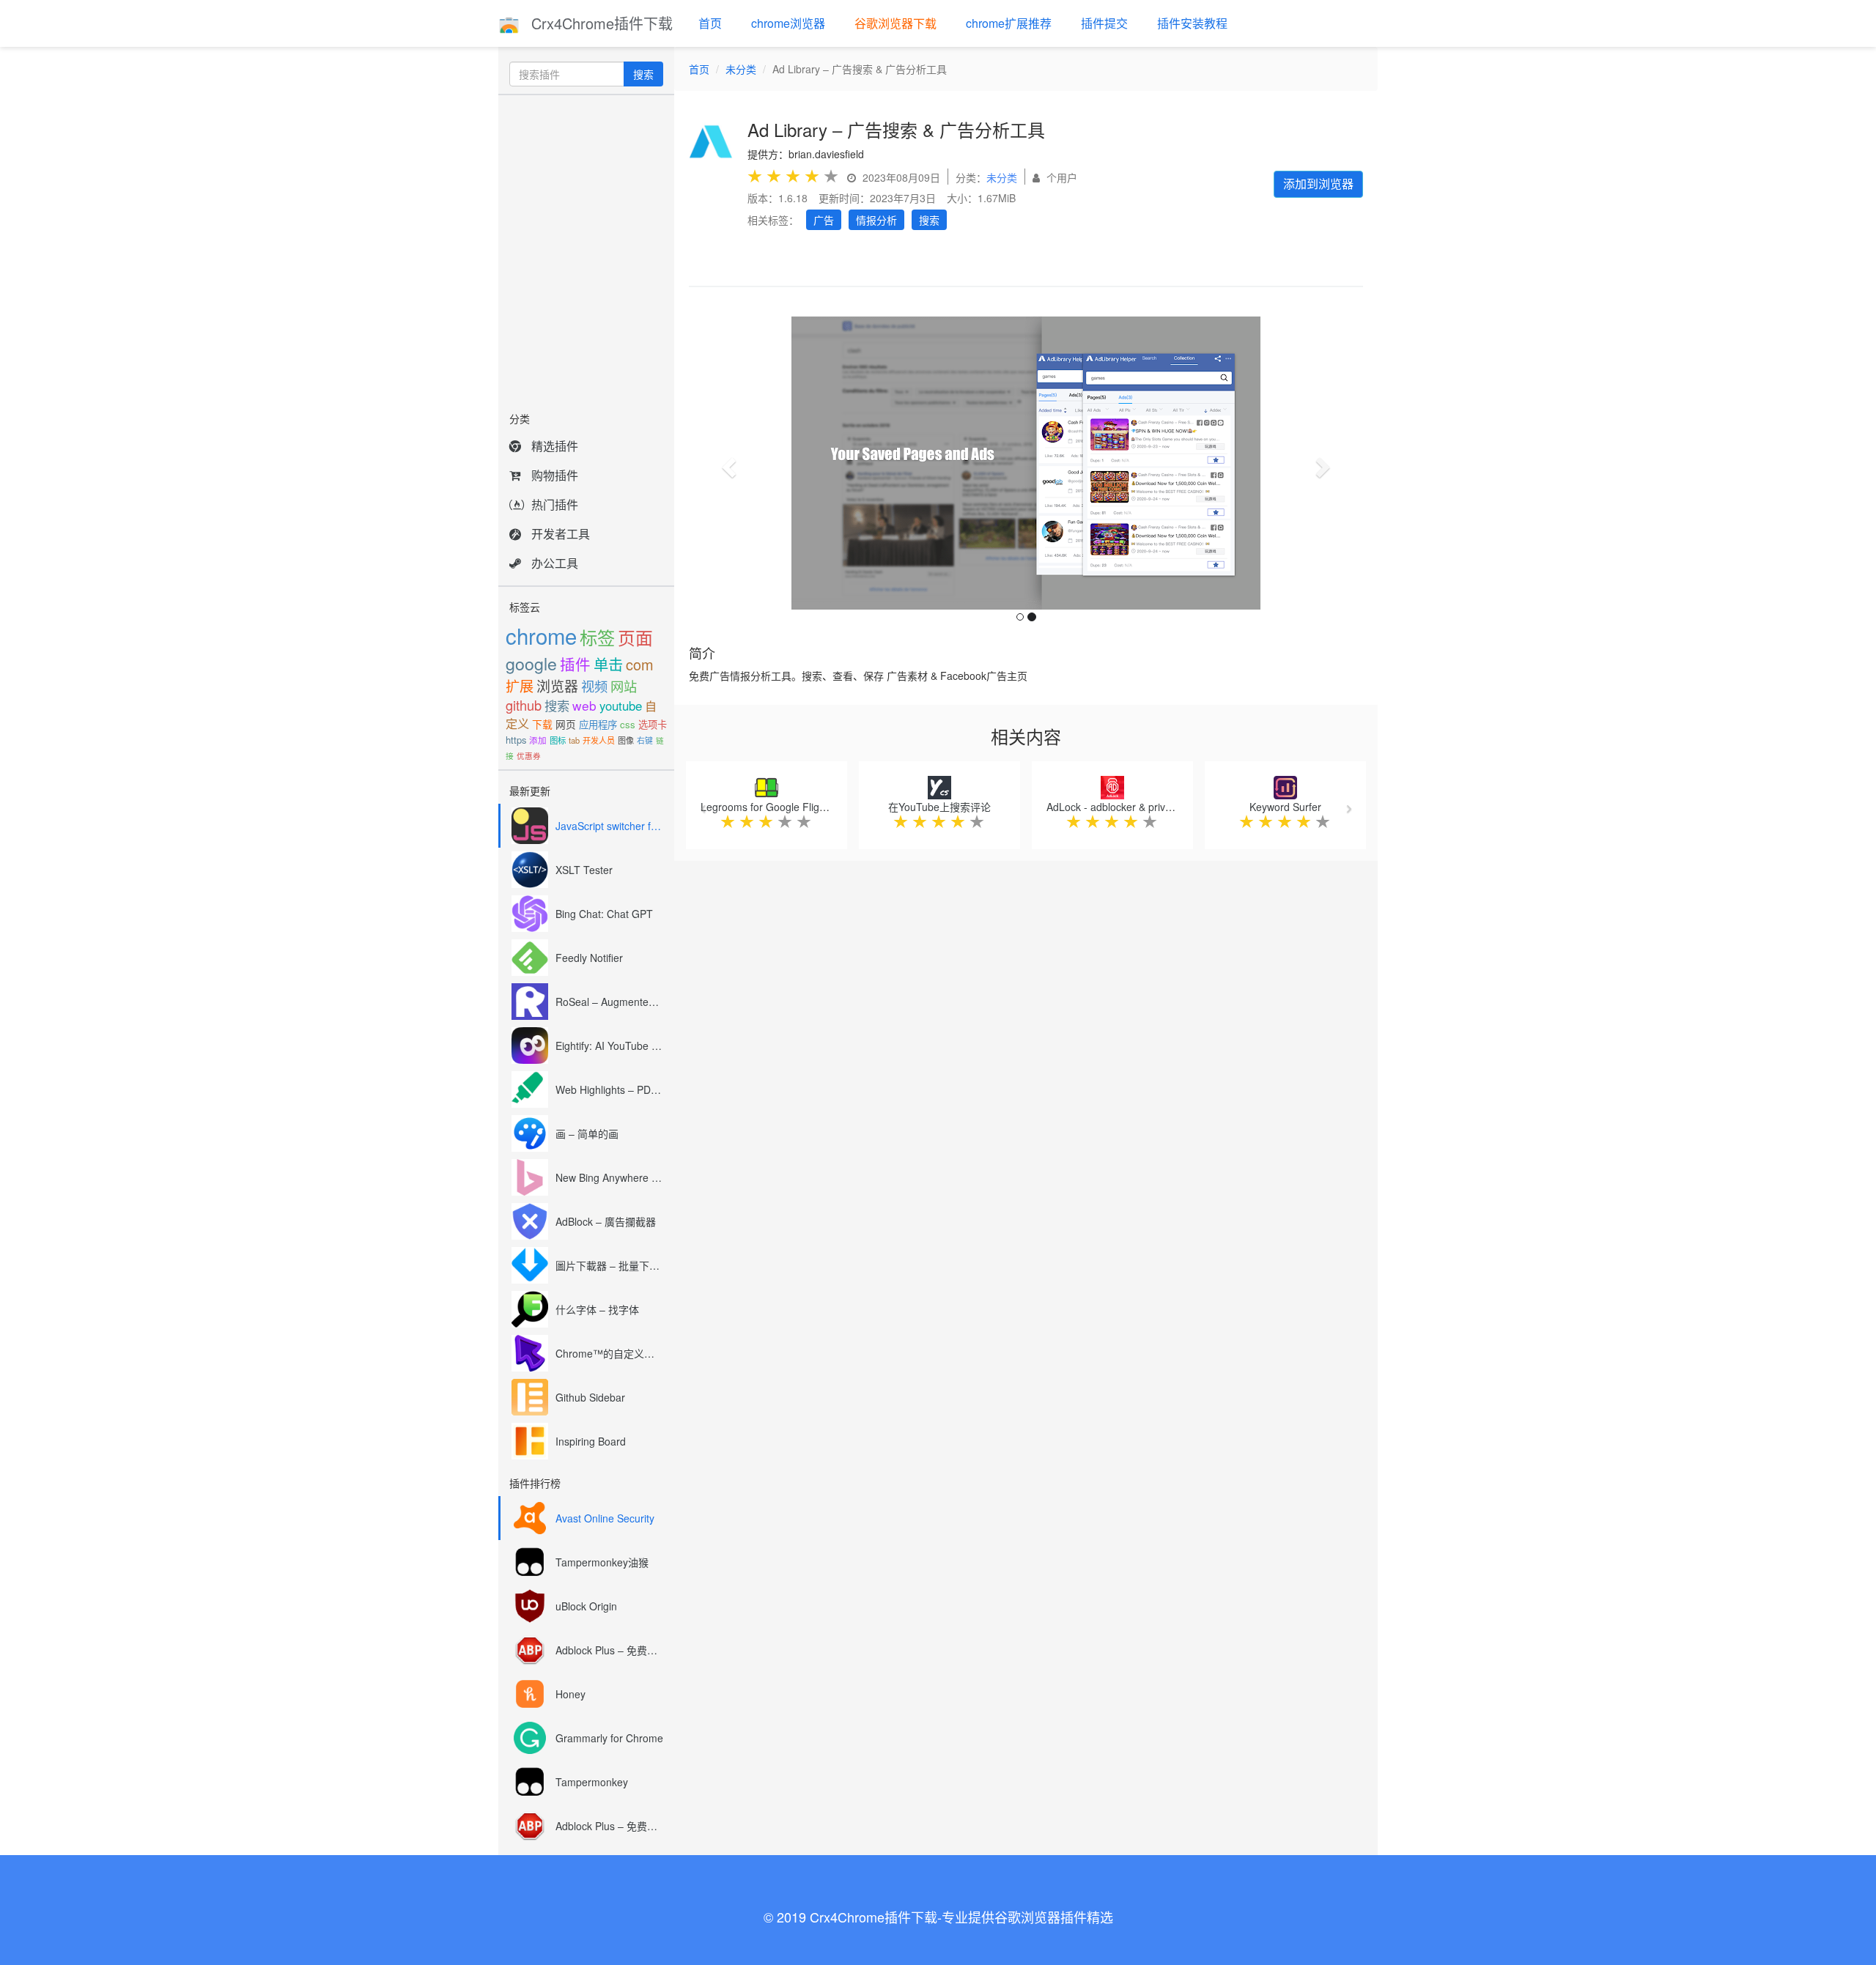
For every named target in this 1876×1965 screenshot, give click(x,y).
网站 (624, 686)
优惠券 (529, 756)
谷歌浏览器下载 (895, 23)
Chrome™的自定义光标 (609, 1353)
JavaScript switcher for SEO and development (609, 826)
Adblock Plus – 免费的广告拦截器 (609, 1650)
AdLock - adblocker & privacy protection (1138, 807)
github (524, 705)
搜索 (643, 74)
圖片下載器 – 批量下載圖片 (609, 1265)
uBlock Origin (586, 1606)
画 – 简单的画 (587, 1133)
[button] (727, 463)
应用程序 (598, 724)
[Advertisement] (586, 249)
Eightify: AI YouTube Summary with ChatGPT (609, 1046)
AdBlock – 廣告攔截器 (606, 1221)
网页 (566, 724)
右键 (645, 740)
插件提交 (1104, 23)
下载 (542, 724)
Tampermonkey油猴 (602, 1562)
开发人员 (599, 740)
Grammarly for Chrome (609, 1738)
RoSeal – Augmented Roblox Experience (609, 1002)
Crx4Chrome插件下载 (600, 23)
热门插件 (555, 504)
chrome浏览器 (788, 23)
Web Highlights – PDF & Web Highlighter (609, 1089)
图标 (558, 740)
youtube (621, 706)
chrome (541, 635)
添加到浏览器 (1318, 184)
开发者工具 (561, 534)
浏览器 (557, 685)
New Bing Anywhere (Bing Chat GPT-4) (609, 1177)
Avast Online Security (605, 1518)
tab (574, 740)
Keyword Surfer (1285, 807)
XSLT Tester (584, 870)
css (628, 724)
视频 (594, 686)
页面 (635, 637)
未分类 (741, 69)
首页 (710, 23)
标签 (597, 637)
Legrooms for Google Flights (767, 807)
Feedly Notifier (589, 958)
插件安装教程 (1192, 23)
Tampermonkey (592, 1782)
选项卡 (653, 724)
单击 (608, 664)
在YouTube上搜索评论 (939, 807)
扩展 (520, 685)
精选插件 (555, 446)
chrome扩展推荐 (1009, 23)
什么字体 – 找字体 (597, 1309)
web (584, 705)
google (531, 663)
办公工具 (555, 563)
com (640, 664)
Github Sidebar (590, 1397)
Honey (570, 1694)
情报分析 (876, 220)
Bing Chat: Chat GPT (604, 914)
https (516, 740)
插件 (575, 664)
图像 (626, 740)
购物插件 (555, 475)
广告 (824, 220)
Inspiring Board (591, 1441)
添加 (538, 740)
